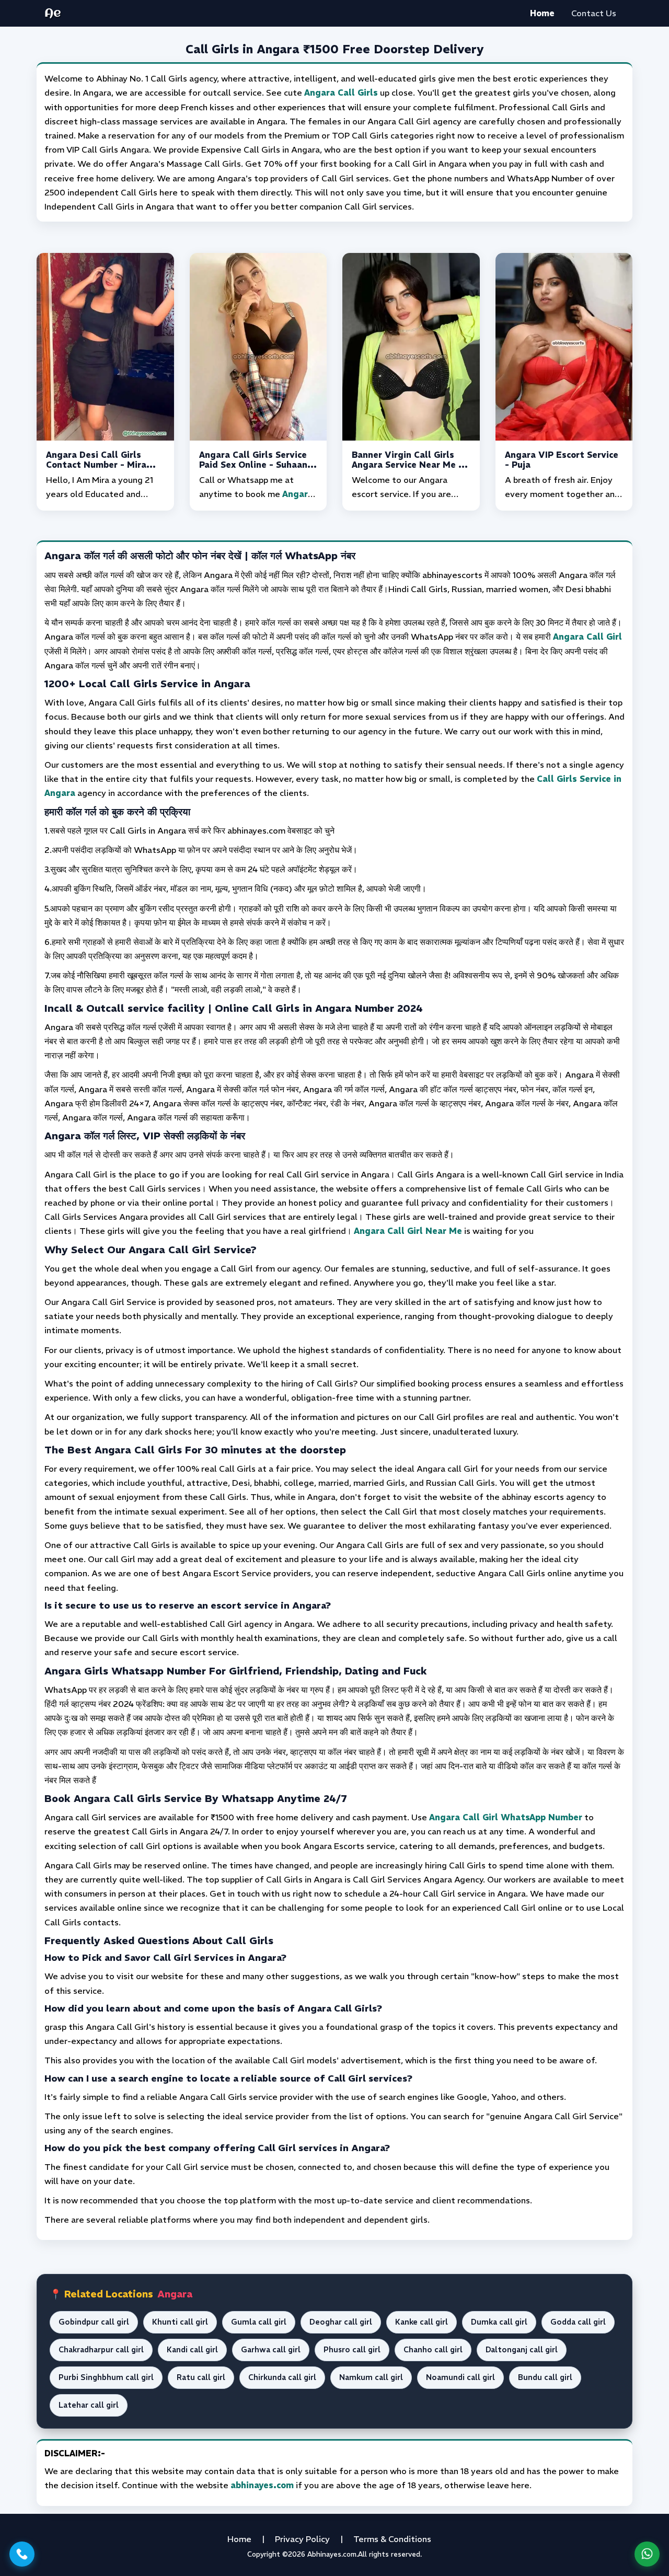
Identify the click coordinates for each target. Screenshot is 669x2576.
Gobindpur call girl (94, 2322)
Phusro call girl (352, 2350)
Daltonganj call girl (522, 2350)
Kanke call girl (422, 2322)
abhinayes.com (262, 2485)
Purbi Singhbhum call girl (106, 2377)
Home (542, 13)
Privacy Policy (302, 2539)
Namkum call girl (371, 2377)
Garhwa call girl (271, 2350)
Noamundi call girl (460, 2377)
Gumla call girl (259, 2322)
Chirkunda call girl (282, 2377)
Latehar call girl (89, 2405)
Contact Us (594, 13)
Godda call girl (578, 2322)
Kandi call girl (192, 2350)
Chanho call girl (433, 2350)
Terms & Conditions (392, 2539)
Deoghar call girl (341, 2322)
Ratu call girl (201, 2377)
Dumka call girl (499, 2322)
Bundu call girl (545, 2377)
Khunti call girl (180, 2322)
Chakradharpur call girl (101, 2350)
